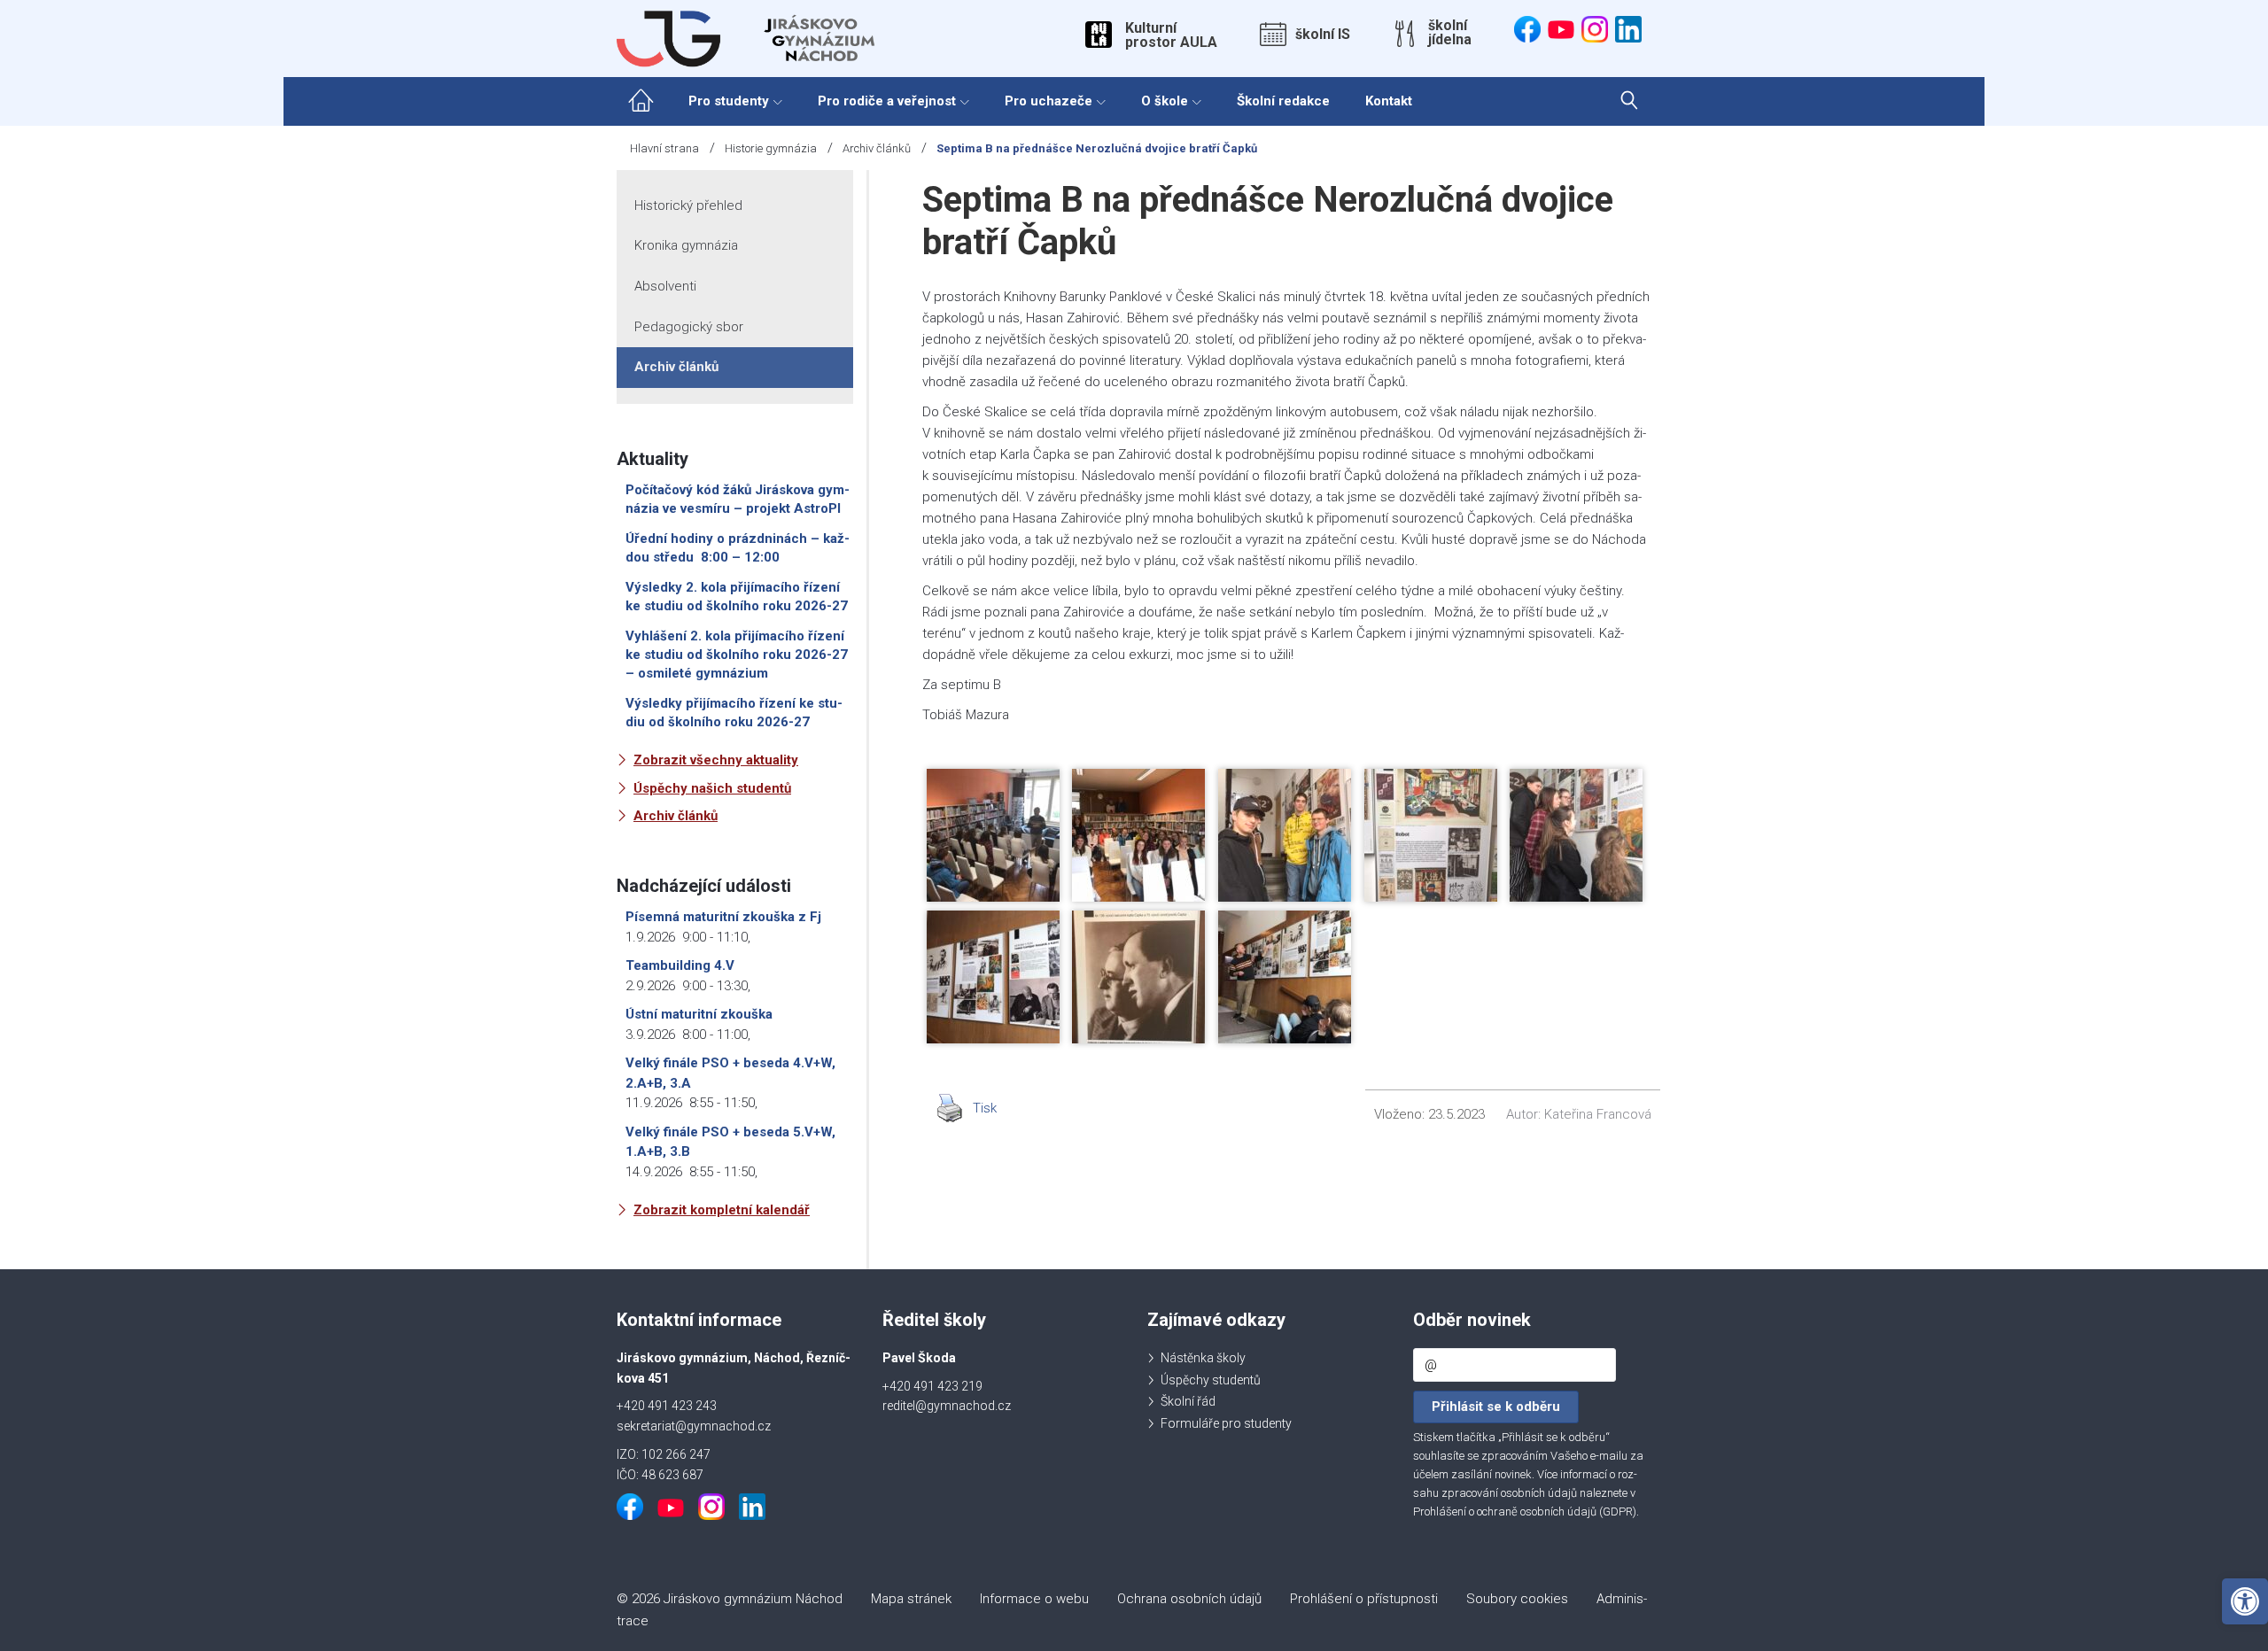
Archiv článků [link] (877, 148)
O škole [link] (1165, 101)
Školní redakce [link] (1283, 101)
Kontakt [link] (1389, 101)
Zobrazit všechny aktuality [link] (716, 760)
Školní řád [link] (1188, 1401)
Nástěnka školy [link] (1203, 1358)
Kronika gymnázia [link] (686, 245)
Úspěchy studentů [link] (1211, 1380)
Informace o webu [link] (1034, 1599)
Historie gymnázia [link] (771, 148)
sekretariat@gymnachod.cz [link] (694, 1426)
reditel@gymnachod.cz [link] (947, 1406)
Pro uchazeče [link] (1049, 101)
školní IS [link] (1323, 35)
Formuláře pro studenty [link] (1226, 1423)
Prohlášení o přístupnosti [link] (1364, 1599)
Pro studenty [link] (729, 101)
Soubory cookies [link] (1517, 1599)
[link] (2245, 1601)
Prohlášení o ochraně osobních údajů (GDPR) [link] (1525, 1511)
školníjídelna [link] (1450, 33)
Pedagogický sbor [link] (689, 327)
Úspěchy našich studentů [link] (712, 788)
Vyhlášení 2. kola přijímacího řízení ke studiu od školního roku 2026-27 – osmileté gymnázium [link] (737, 655)
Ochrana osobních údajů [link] (1189, 1599)
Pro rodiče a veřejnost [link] (887, 101)
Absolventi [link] (665, 286)
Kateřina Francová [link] (1598, 1114)
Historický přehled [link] (688, 205)
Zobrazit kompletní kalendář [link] (722, 1210)
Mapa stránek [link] (911, 1599)
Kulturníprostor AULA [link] (1171, 35)
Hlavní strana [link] (664, 148)
